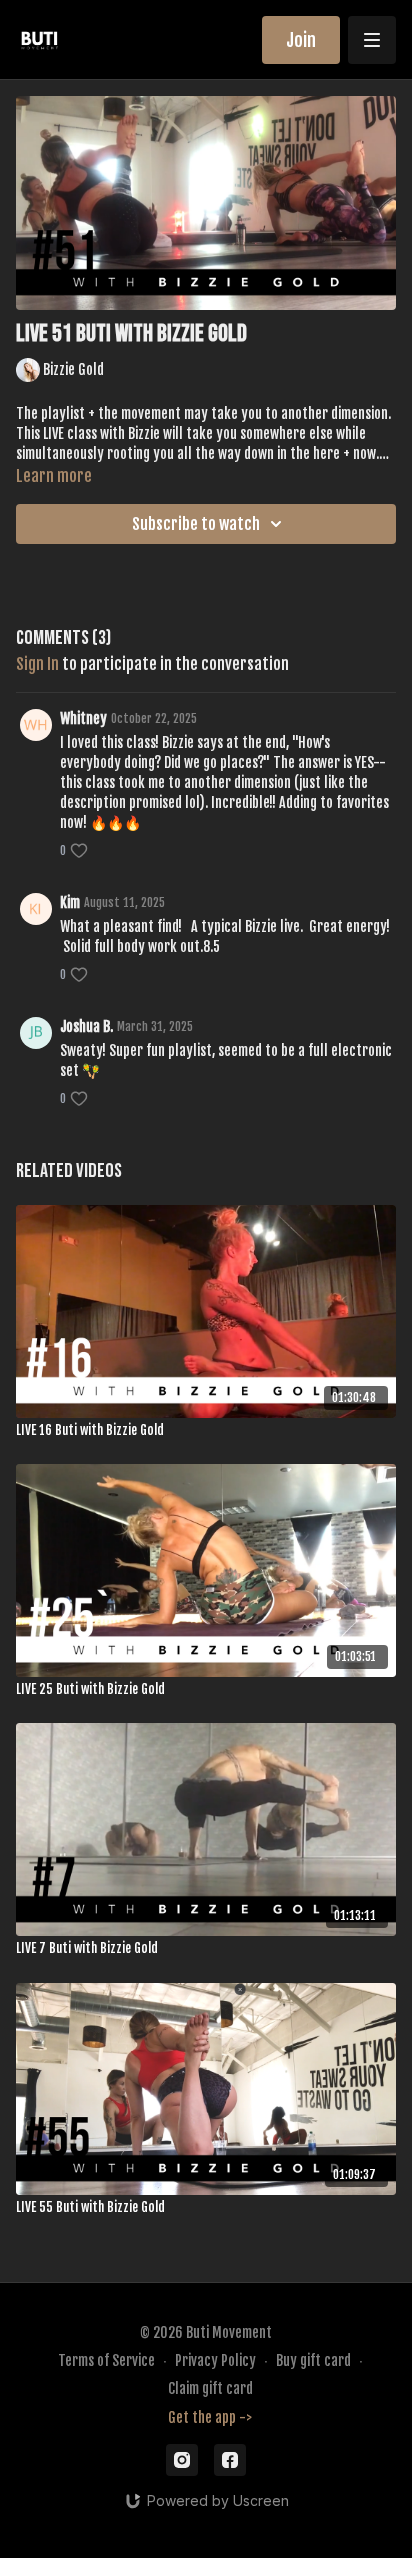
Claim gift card (210, 2388)
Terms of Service (106, 2360)
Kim (70, 902)
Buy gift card (313, 2360)
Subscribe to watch (196, 524)
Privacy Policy (215, 2360)
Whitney (83, 718)
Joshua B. (86, 1026)
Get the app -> (210, 2417)
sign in (37, 664)
